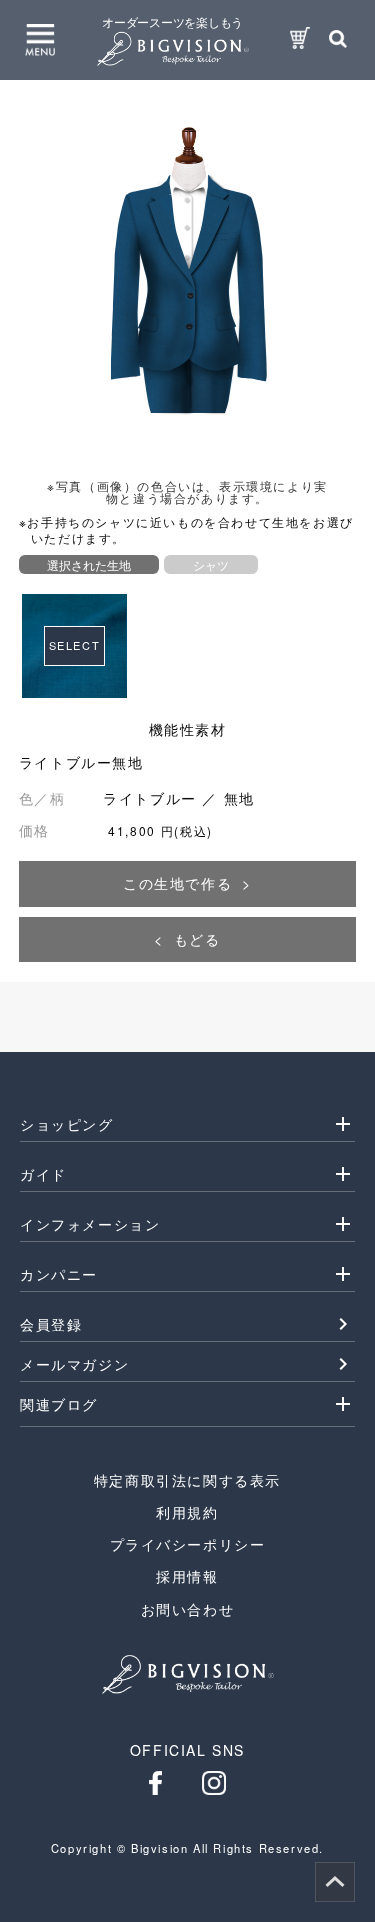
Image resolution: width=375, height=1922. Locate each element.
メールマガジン (74, 1364)
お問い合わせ (188, 1609)
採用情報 (187, 1576)
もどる (197, 939)
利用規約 (187, 1512)
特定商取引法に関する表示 (187, 1480)
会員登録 (51, 1324)
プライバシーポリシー (188, 1544)
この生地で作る (177, 883)
